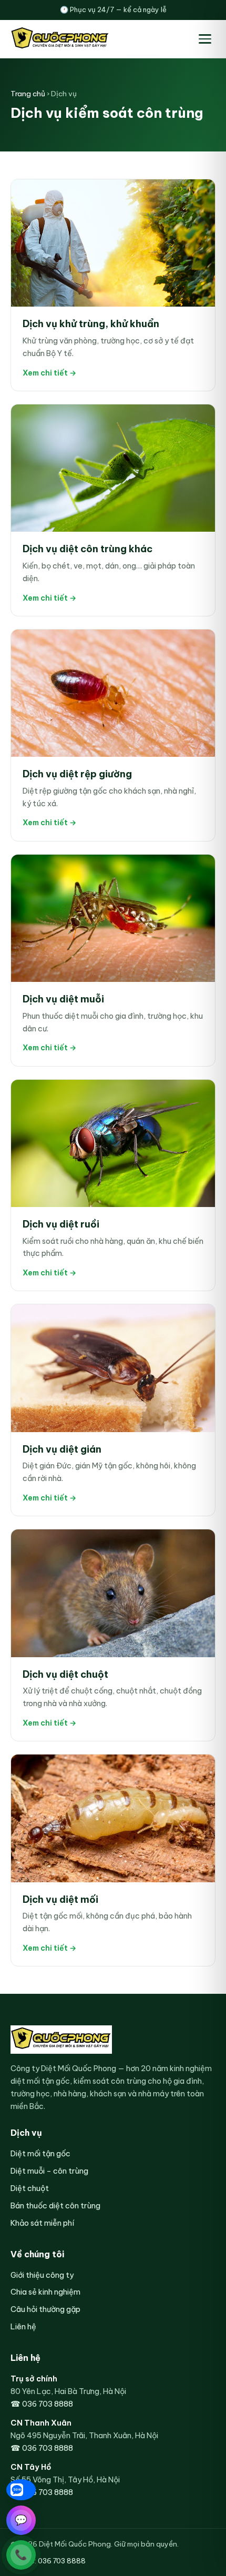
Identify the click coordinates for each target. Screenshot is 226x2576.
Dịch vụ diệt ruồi (61, 1224)
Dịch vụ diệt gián (62, 1449)
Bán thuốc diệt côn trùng (55, 2205)
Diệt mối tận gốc (40, 2153)
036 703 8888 (62, 2561)
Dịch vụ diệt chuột (65, 1674)
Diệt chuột (30, 2188)
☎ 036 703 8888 (42, 2404)
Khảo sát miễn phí (42, 2223)
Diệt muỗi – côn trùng (49, 2171)
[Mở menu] (205, 39)
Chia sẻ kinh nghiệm (45, 2292)
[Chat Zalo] (21, 2490)
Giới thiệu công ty (42, 2275)
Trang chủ (28, 94)
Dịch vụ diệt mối (60, 1899)
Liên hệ (23, 2326)
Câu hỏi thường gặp (45, 2309)
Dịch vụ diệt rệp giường (77, 774)
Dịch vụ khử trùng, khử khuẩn (91, 324)
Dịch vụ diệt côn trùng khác (88, 549)
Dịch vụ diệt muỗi (63, 999)
